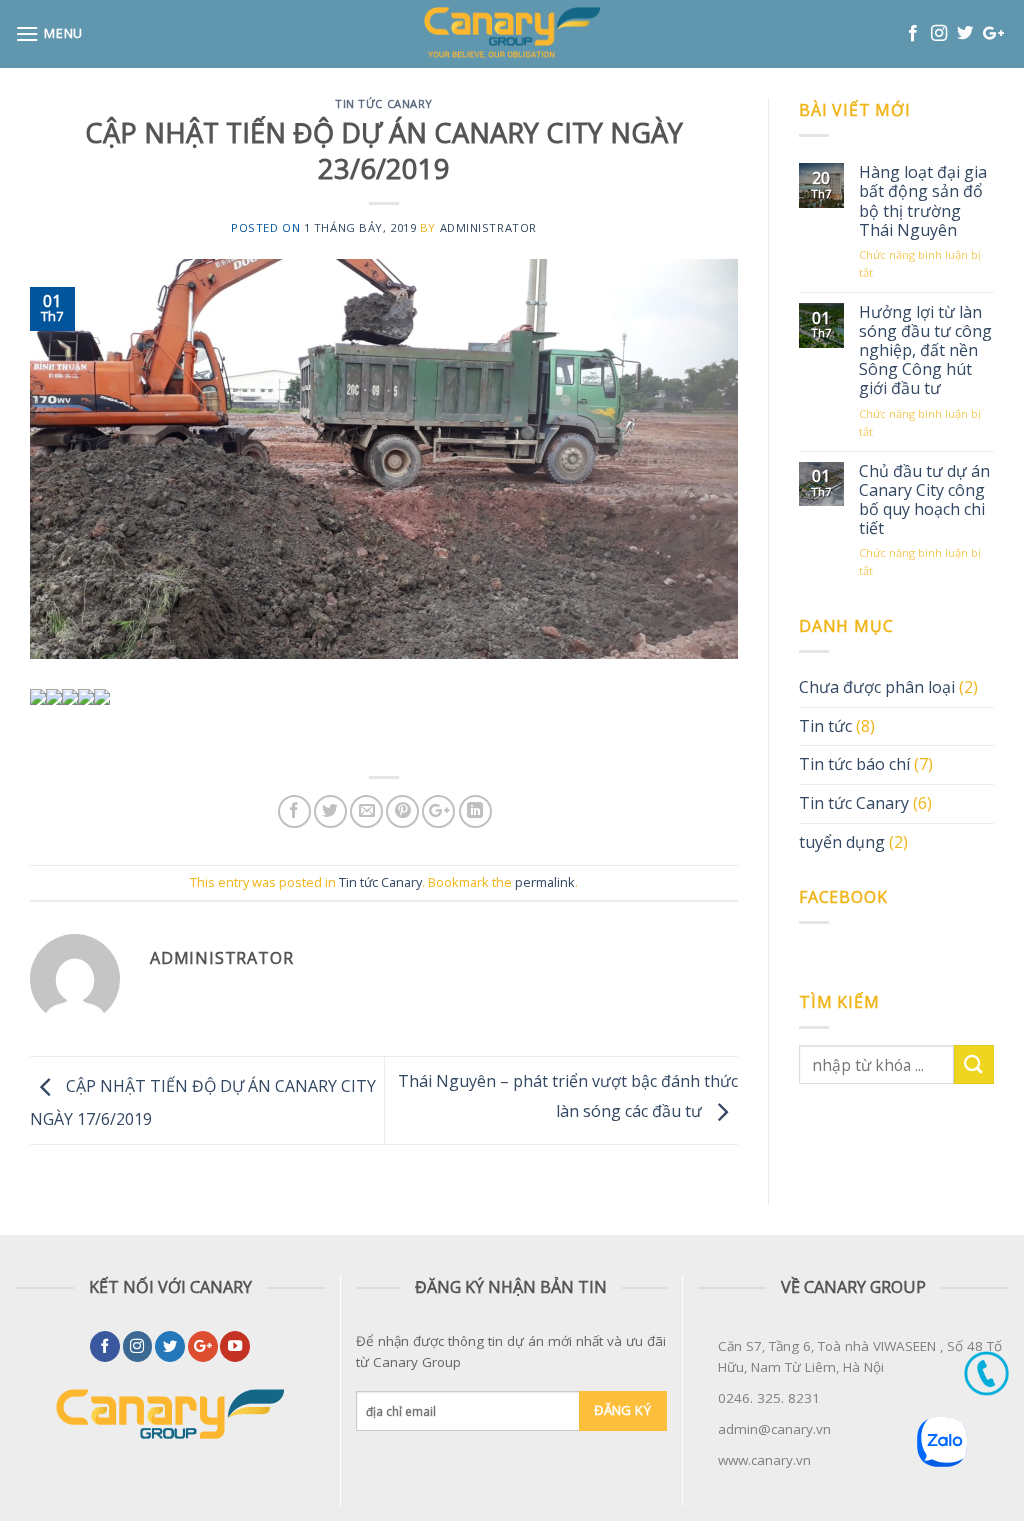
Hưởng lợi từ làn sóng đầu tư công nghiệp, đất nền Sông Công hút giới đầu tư (925, 351)
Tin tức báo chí (854, 764)
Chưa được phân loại (877, 687)
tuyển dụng (842, 842)
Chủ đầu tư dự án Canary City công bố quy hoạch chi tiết (924, 500)
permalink (545, 882)
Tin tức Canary (384, 103)
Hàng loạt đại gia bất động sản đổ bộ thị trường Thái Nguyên (923, 201)
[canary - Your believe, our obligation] (512, 34)
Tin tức (825, 726)
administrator (488, 227)
